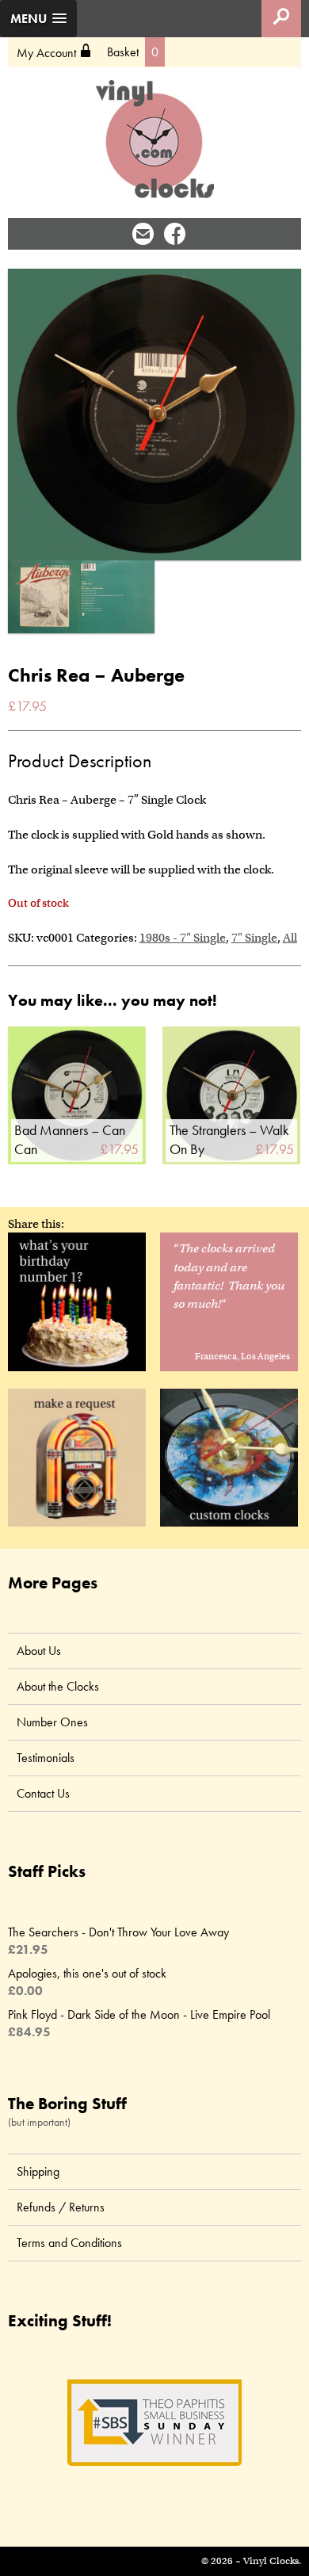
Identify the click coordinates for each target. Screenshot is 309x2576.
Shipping (38, 2171)
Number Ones (52, 1722)
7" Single (254, 938)
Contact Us (43, 1793)
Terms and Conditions (69, 2243)
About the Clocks (58, 1686)
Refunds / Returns (61, 2207)
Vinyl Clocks (155, 140)
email (143, 233)
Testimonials (46, 1758)
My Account (54, 52)
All (290, 938)
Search (281, 19)
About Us (39, 1651)
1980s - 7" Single (183, 938)
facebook (175, 233)
